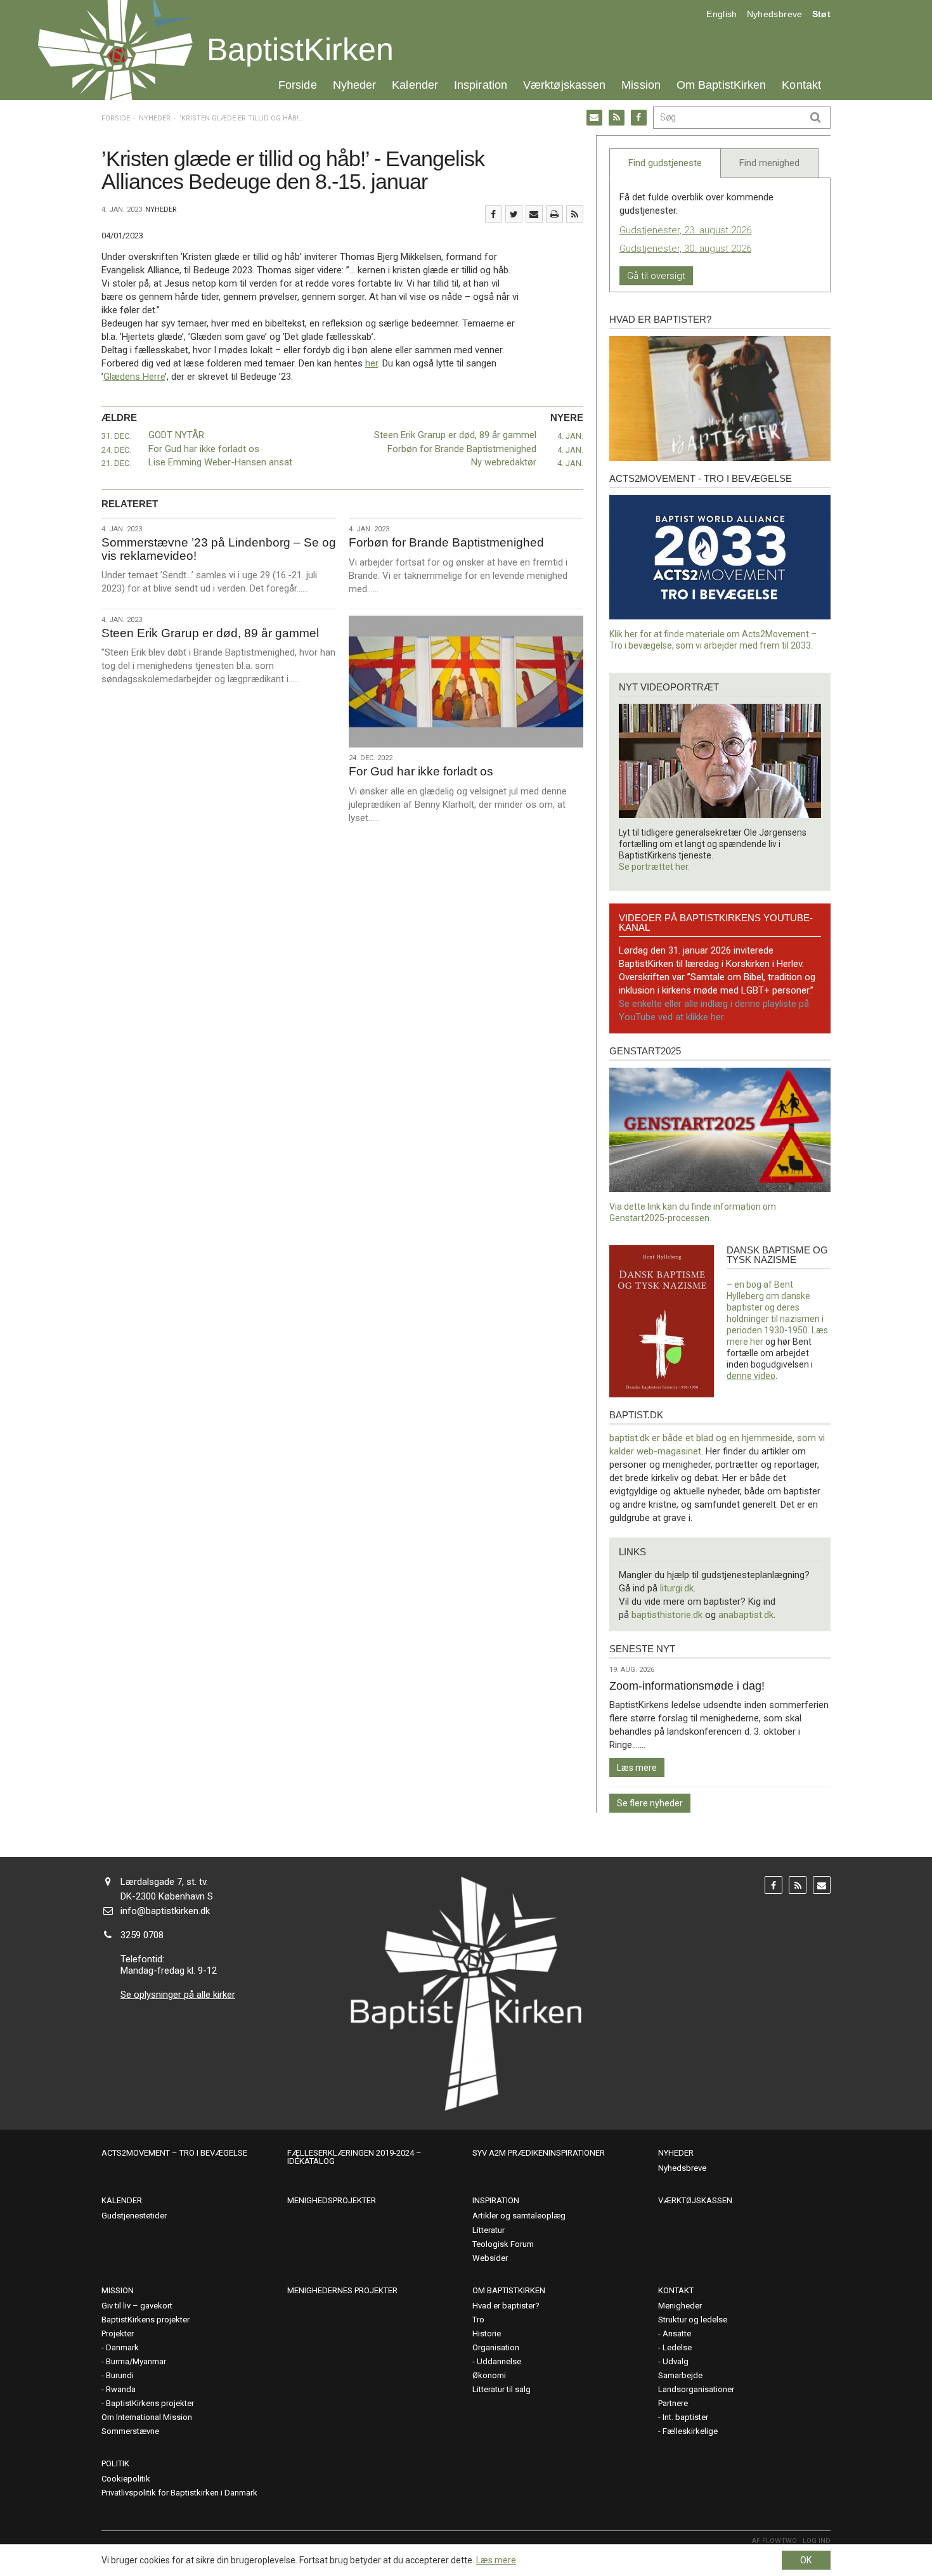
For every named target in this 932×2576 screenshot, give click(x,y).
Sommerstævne (130, 2431)
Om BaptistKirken (721, 85)
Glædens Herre (134, 377)
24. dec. (116, 450)
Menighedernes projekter (342, 2290)
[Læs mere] (575, 214)
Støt (821, 14)
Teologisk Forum (503, 2244)
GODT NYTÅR (176, 435)
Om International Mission (147, 2417)
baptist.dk (636, 1415)
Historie (487, 2333)
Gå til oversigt (656, 276)
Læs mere (637, 1768)
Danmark (122, 2347)
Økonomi (489, 2375)
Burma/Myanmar (136, 2361)
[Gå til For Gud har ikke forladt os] (466, 682)
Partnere (673, 2403)
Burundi (120, 2375)
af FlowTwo (774, 2541)
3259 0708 (142, 1935)
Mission (641, 85)
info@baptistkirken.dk (165, 1911)
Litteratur (489, 2230)
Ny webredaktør (504, 462)
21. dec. (116, 463)
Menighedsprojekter (332, 2200)
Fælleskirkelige (690, 2431)
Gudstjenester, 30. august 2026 (685, 249)
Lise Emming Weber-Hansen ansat (220, 462)
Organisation (496, 2347)
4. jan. (570, 436)
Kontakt (801, 85)
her (372, 363)
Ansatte (677, 2333)
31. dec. (116, 436)
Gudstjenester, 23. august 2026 (685, 230)
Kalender (415, 85)
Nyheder (355, 85)
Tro (478, 2320)
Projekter (118, 2333)
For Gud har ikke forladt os (204, 449)
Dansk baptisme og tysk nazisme (777, 1255)
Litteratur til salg (502, 2389)
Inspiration (481, 85)
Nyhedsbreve (775, 14)
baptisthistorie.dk (667, 1615)
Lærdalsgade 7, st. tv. (164, 1882)
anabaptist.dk (746, 1615)
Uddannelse (499, 2361)
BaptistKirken (300, 49)
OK (806, 2560)
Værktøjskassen (564, 85)
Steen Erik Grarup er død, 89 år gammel (455, 435)
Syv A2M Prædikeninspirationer (539, 2153)
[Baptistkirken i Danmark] (115, 50)
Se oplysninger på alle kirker (178, 1995)
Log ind (817, 2541)
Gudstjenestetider (134, 2216)
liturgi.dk (677, 1588)
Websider (490, 2258)
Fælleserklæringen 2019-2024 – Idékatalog (354, 2157)
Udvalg (676, 2361)
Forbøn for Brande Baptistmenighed (462, 449)
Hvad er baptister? (660, 319)
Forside (298, 85)
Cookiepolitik (126, 2479)
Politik (115, 2463)
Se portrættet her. (654, 867)
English (722, 14)
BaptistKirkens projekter (146, 2320)
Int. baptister (685, 2417)
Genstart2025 (645, 1051)
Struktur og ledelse (693, 2320)
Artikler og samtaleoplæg (519, 2216)
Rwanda (121, 2389)
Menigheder (680, 2306)
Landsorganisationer (696, 2389)
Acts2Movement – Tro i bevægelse (174, 2153)
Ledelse (677, 2347)
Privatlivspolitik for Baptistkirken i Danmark (179, 2493)
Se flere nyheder (650, 1803)
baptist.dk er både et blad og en (676, 1438)
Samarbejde (680, 2375)
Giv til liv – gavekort (137, 2306)
